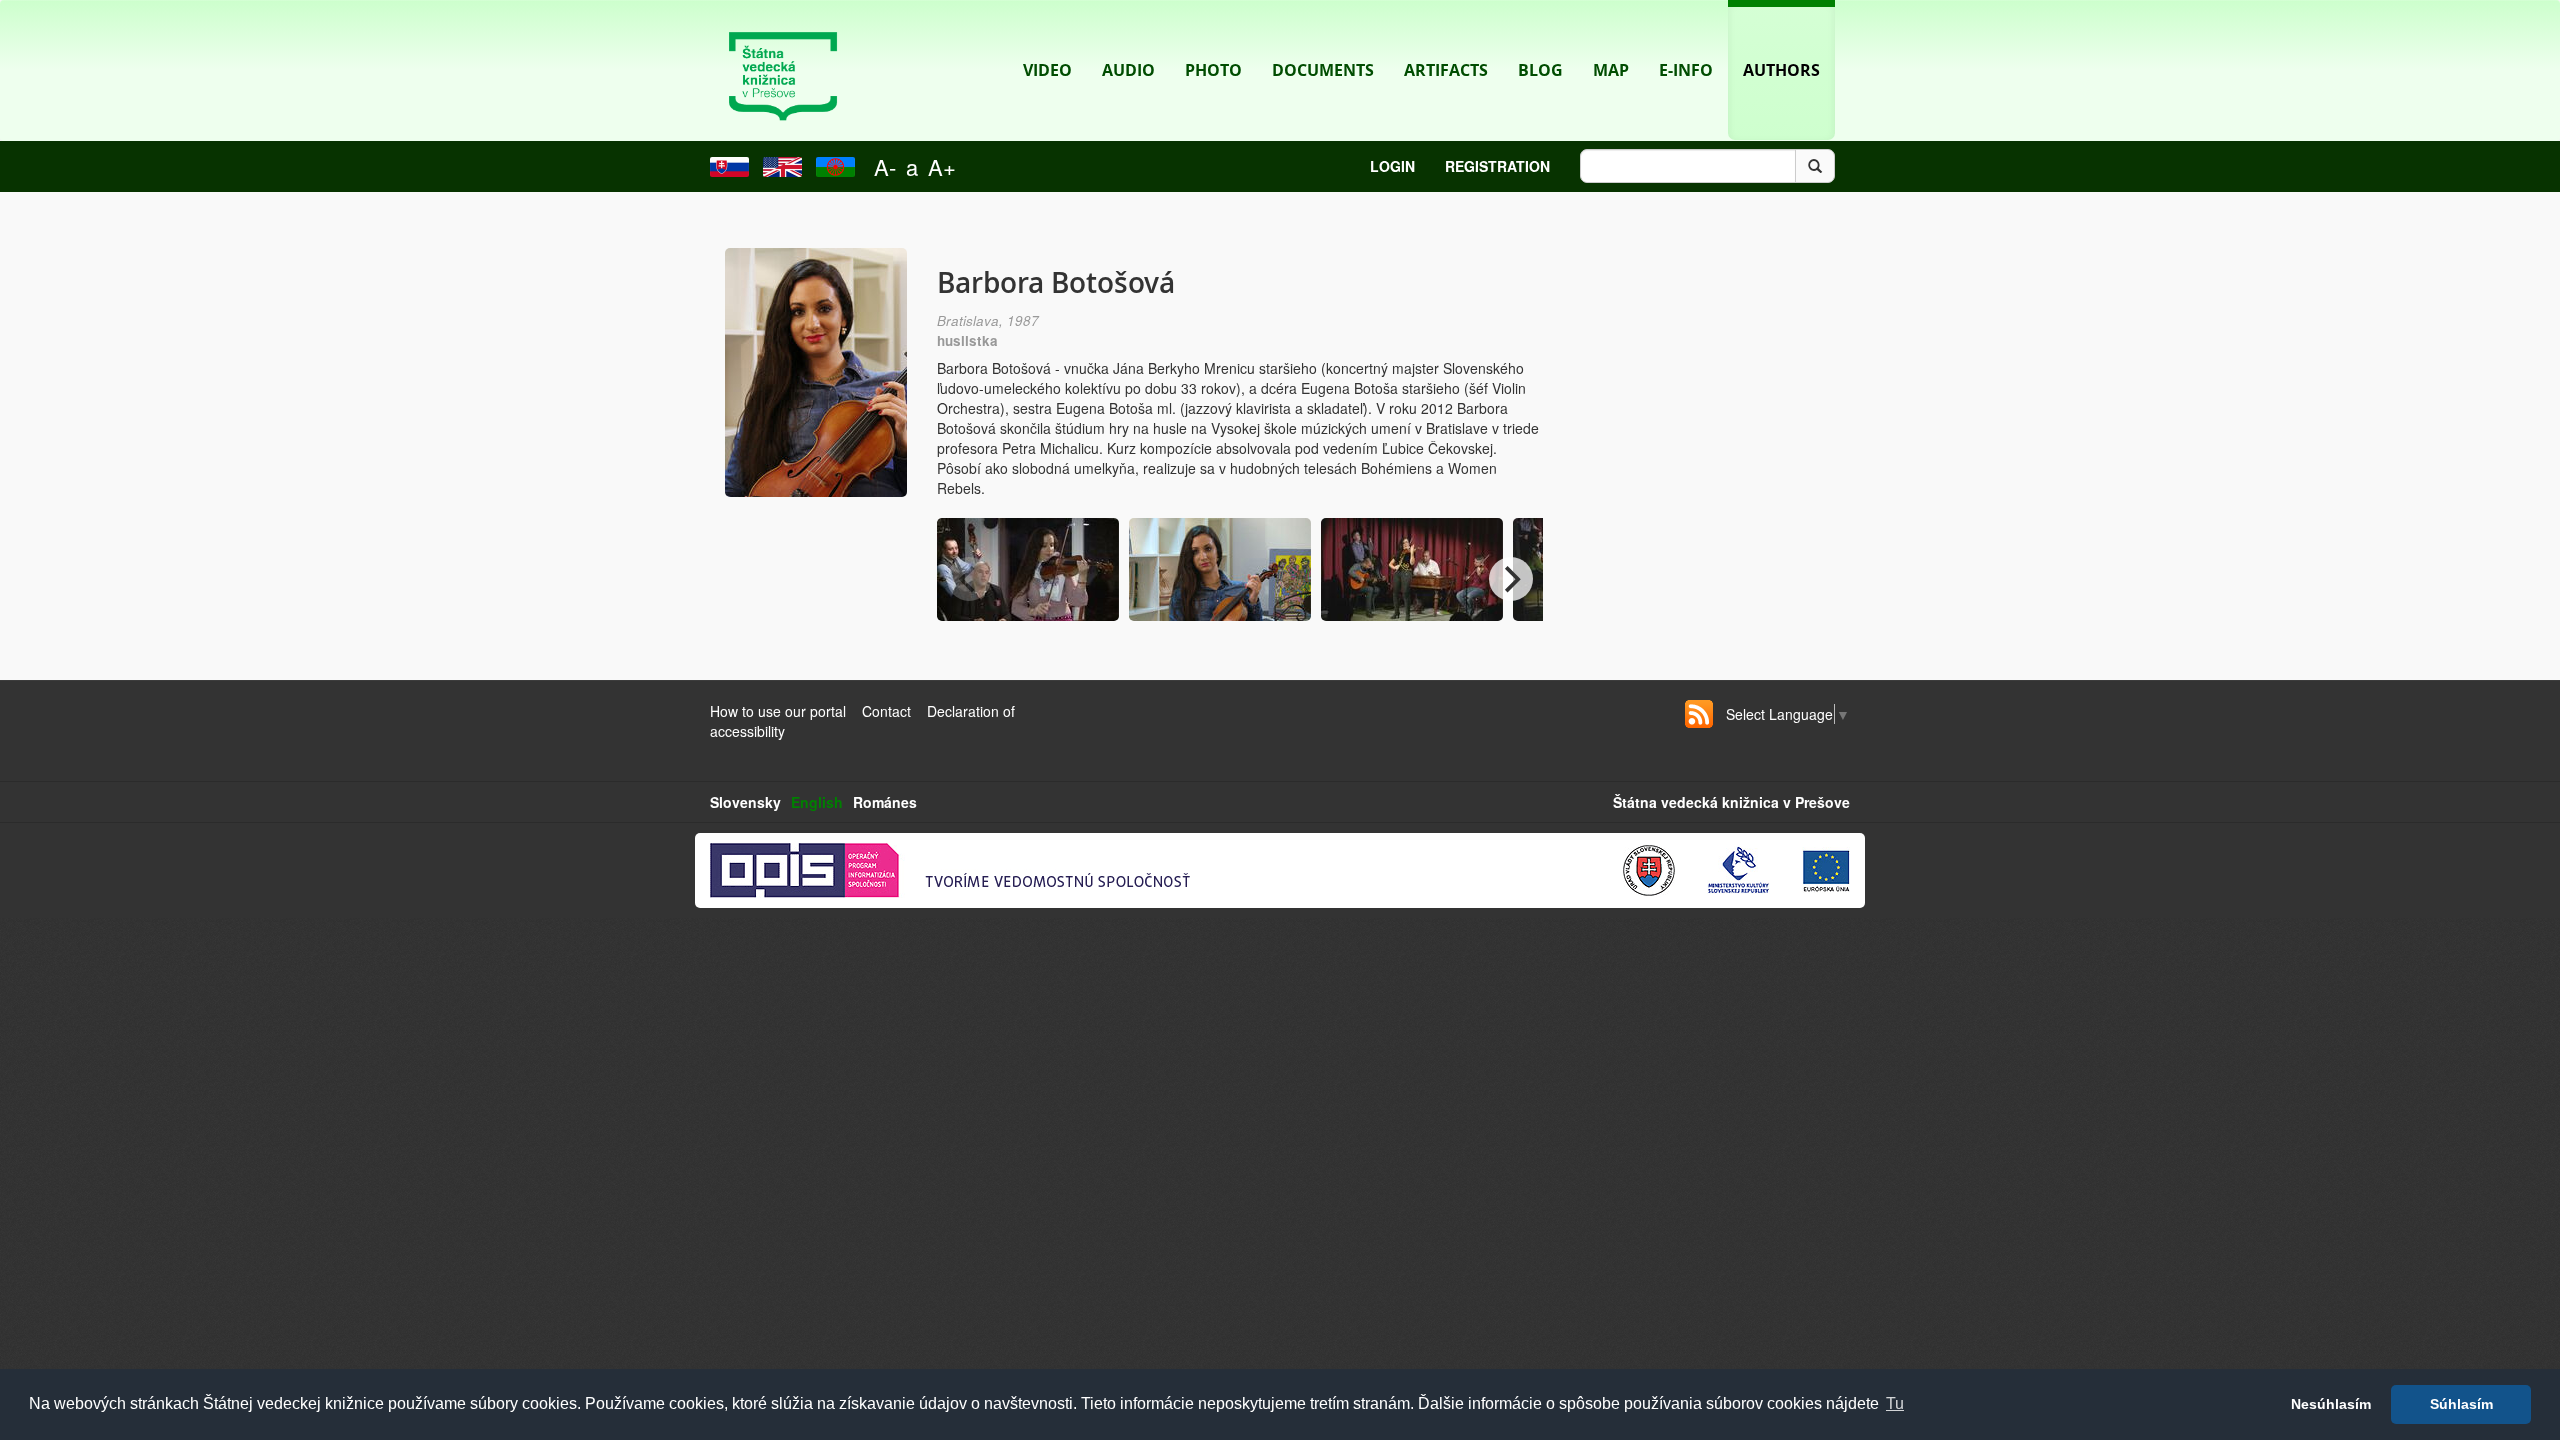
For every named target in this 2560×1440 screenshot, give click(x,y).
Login (1392, 166)
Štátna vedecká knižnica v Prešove (1731, 802)
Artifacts (1446, 70)
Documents (1323, 70)
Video (1047, 70)
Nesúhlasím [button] (2331, 1404)
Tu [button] (1895, 1403)
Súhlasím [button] (2461, 1404)
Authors (1781, 70)
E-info (1686, 70)
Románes (885, 802)
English (817, 802)
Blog (1540, 70)
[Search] (1815, 166)
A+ (942, 166)
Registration (1497, 166)
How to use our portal (778, 711)
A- (885, 166)
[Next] (1511, 579)
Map (1611, 70)
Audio (1128, 70)
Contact (886, 711)
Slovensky (745, 802)
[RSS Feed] (1699, 714)
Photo (1213, 70)
